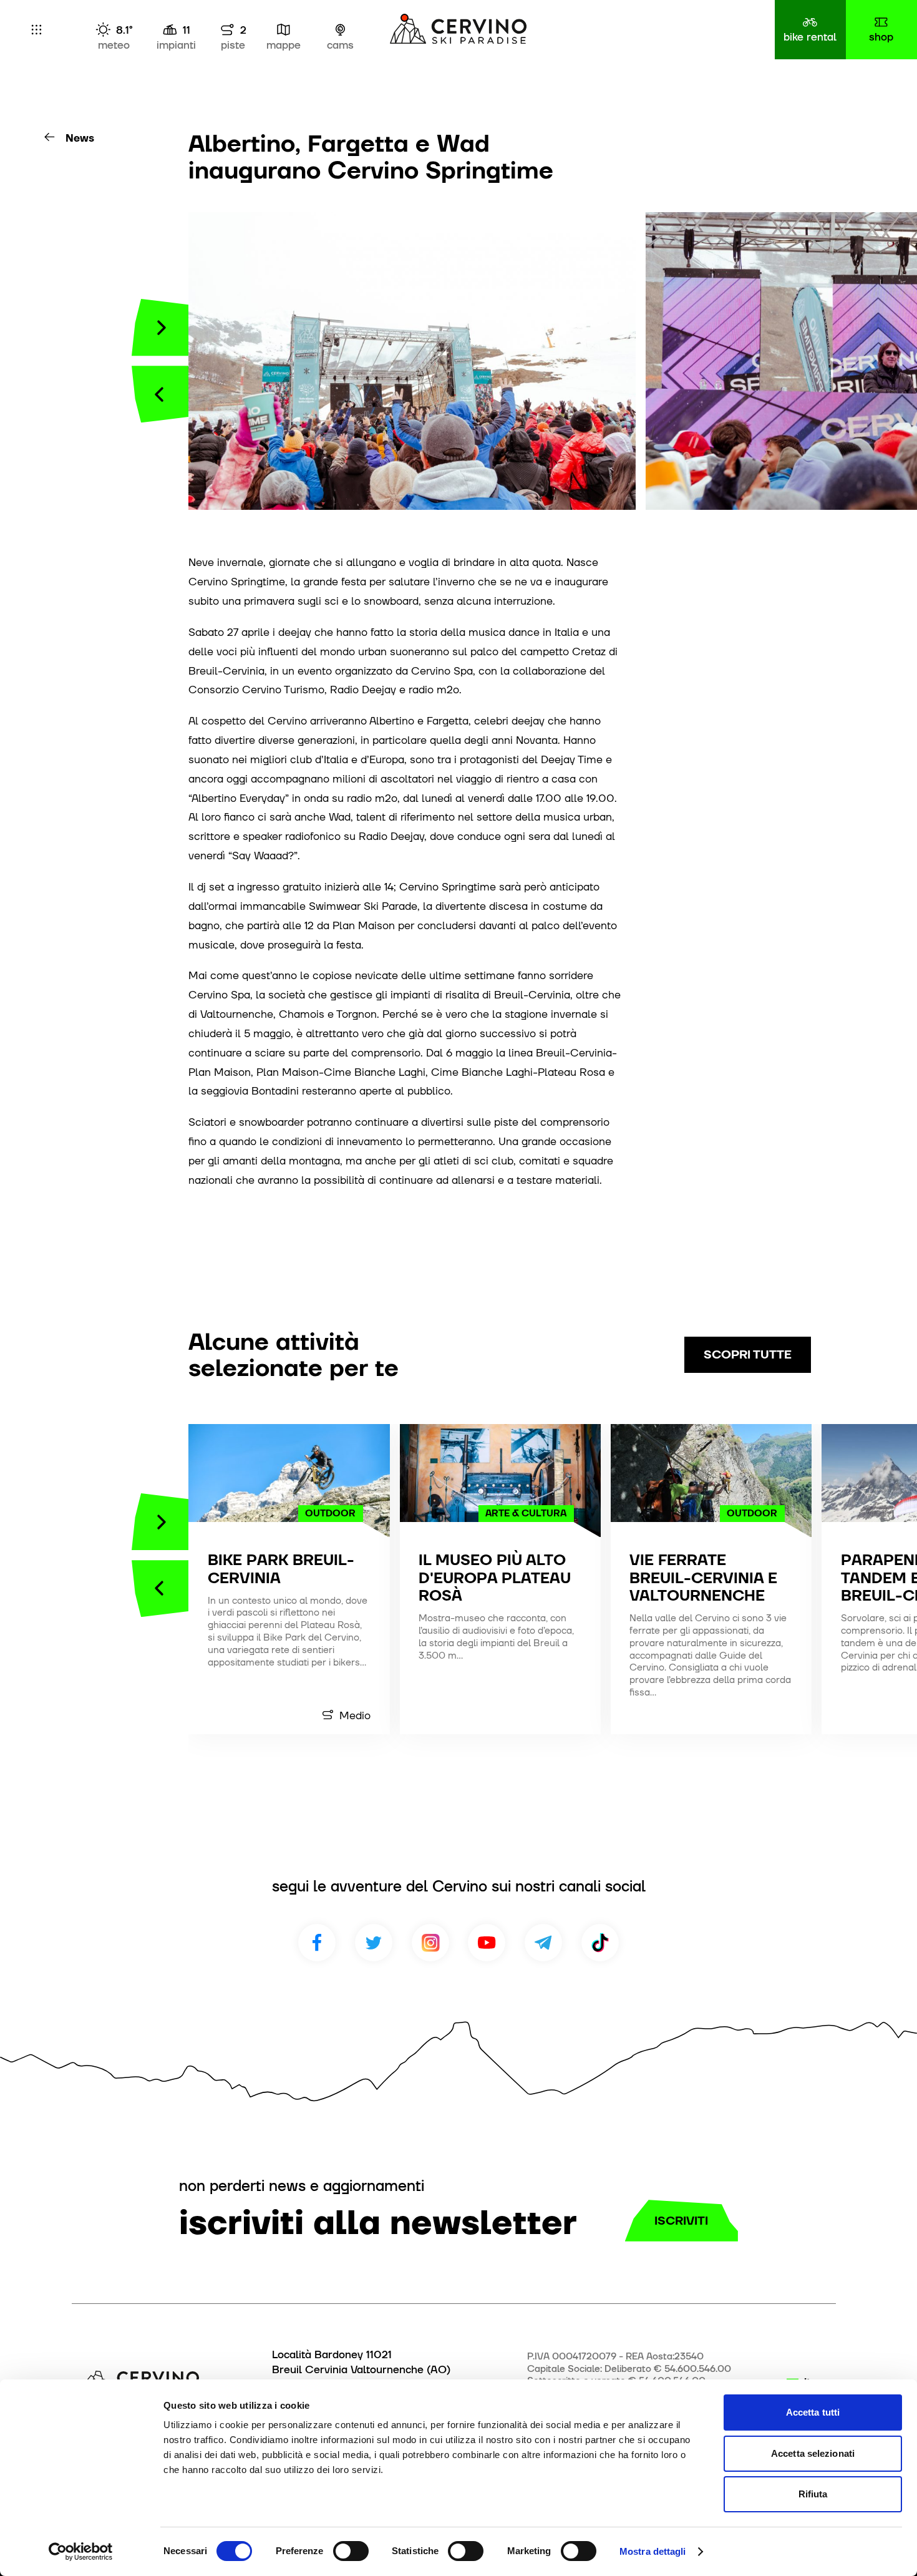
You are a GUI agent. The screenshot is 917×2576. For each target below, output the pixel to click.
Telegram (543, 1943)
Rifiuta (813, 2494)
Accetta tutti (813, 2412)
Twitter (374, 1943)
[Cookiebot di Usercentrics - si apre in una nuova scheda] (81, 2552)
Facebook (317, 1943)
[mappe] (284, 30)
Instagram (430, 1943)
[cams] (341, 30)
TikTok (600, 1943)
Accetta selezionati (813, 2453)
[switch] (351, 2551)
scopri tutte (748, 1354)
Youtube (487, 1943)
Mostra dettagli (653, 2551)
